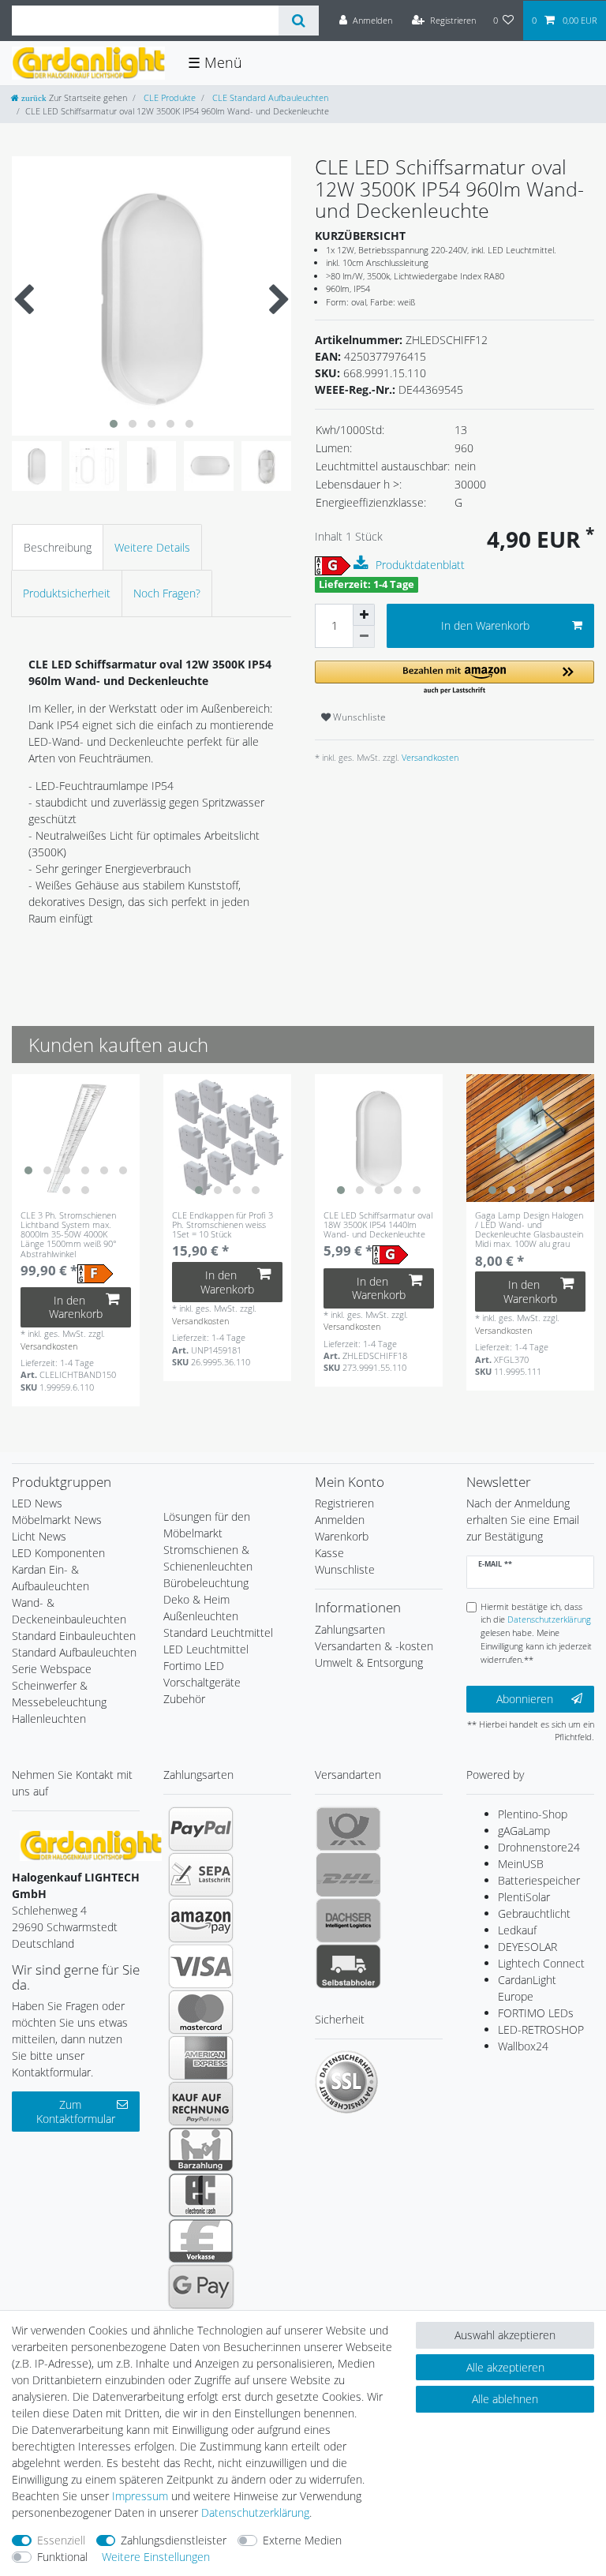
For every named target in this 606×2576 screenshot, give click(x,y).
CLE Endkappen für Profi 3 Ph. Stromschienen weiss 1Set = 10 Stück (223, 1225)
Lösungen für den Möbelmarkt (207, 1525)
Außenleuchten (201, 1616)
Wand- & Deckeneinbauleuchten (69, 1611)
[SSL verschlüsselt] (346, 2082)
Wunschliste (358, 717)
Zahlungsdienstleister (174, 2540)
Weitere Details (152, 547)
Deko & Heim (196, 1599)
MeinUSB (521, 1864)
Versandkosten (429, 757)
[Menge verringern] (364, 637)
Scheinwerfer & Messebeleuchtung (59, 1694)
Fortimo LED (194, 1666)
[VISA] (201, 1966)
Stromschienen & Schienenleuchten (208, 1558)
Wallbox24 (523, 2046)
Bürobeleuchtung (206, 1583)
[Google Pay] (201, 2286)
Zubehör (184, 1699)
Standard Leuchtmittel (218, 1632)
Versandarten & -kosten (374, 1646)
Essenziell (61, 2540)
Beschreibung (58, 547)
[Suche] (299, 21)
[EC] (201, 2195)
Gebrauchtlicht (534, 1913)
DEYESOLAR (527, 1947)
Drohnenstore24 (539, 1847)
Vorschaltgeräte (202, 1682)
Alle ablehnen (505, 2399)
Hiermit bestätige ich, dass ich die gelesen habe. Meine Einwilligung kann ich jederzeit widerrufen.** (536, 1633)
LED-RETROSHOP (541, 2029)
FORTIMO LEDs (536, 2013)
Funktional (62, 2557)
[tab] (58, 547)
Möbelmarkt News (57, 1520)
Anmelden (340, 1520)
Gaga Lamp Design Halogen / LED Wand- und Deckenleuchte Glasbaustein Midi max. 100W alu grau (529, 1230)
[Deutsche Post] (348, 1829)
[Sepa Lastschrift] (201, 1874)
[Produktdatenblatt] (363, 563)
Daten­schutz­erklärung (255, 2512)
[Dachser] (348, 1920)
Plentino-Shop (533, 1814)
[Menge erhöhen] (364, 615)
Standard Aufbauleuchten (74, 1652)
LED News (37, 1503)
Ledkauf (517, 1930)
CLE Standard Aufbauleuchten (269, 97)
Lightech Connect (541, 1963)
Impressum (140, 2496)
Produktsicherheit (67, 593)
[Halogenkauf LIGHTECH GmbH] (91, 1844)
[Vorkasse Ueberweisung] (201, 2241)
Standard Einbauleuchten (74, 1636)
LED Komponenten (58, 1553)
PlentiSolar (524, 1897)
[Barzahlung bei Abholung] (201, 2149)
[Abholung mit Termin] (348, 1966)
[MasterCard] (201, 2012)
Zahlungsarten (350, 1629)
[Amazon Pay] (201, 1920)
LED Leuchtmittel (206, 1649)
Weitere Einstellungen (156, 2557)
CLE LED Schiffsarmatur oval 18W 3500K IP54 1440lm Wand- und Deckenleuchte (378, 1225)
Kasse (329, 1553)
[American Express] (201, 2057)
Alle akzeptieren (505, 2367)
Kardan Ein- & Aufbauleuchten (50, 1578)
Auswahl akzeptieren (505, 2335)
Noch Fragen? (167, 593)
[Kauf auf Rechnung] (201, 2103)
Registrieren (344, 1503)
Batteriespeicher (539, 1880)
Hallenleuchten (49, 1719)
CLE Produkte (168, 97)
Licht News (39, 1536)
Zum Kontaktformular (76, 2112)
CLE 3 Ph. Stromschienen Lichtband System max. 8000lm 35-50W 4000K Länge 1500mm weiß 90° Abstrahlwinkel (69, 1234)
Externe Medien (302, 2540)
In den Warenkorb (485, 625)
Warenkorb (342, 1536)
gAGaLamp (524, 1831)
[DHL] (348, 1874)
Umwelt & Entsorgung (369, 1662)
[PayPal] (201, 1829)
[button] (454, 678)
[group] (76, 1138)
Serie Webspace (52, 1669)
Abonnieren (525, 1699)
